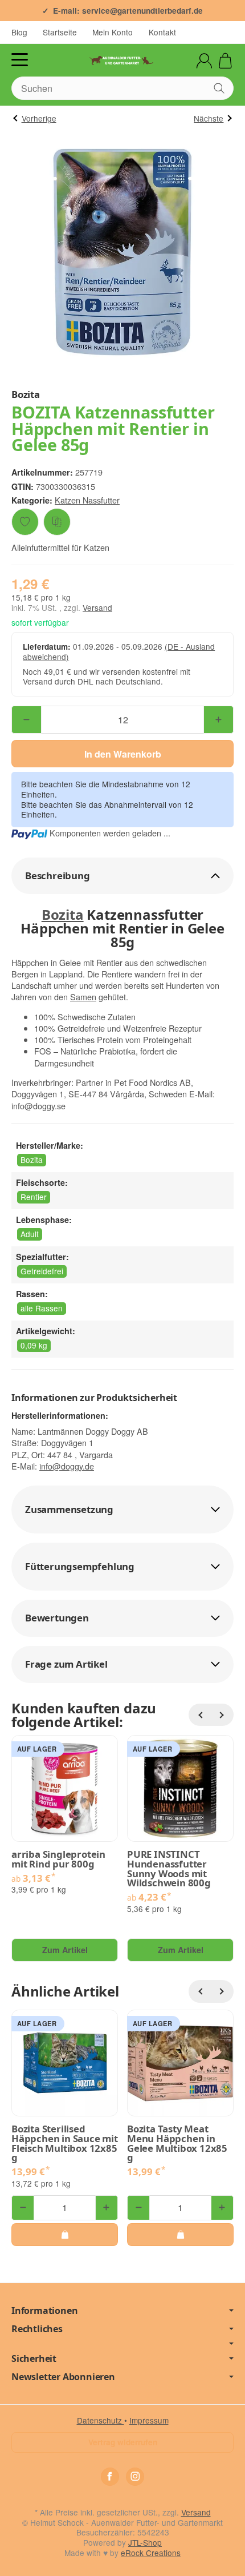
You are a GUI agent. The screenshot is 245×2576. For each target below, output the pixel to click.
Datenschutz (101, 2420)
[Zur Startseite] (122, 61)
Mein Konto (113, 32)
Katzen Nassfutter (87, 500)
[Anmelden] (204, 61)
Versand (97, 607)
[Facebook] (110, 2477)
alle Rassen (42, 1308)
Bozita (63, 914)
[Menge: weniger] (26, 720)
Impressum (149, 2420)
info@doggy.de (67, 1466)
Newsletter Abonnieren (63, 2377)
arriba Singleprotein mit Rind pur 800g (58, 1859)
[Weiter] (222, 1715)
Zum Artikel (65, 1950)
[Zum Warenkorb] (225, 61)
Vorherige (39, 118)
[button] (122, 876)
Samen (83, 997)
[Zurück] (200, 1715)
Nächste (209, 118)
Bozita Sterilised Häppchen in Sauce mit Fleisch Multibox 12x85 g (65, 2144)
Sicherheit (34, 2358)
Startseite (60, 32)
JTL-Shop (145, 2542)
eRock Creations (151, 2553)
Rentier (34, 1197)
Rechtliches (37, 2329)
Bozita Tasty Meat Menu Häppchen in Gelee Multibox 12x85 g (177, 2144)
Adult (30, 1234)
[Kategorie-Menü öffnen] (20, 60)
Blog (19, 32)
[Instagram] (135, 2477)
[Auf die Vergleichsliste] (57, 522)
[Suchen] (219, 88)
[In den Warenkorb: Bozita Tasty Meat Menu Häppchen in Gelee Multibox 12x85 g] (180, 2235)
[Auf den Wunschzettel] (25, 522)
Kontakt (162, 32)
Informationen (44, 2311)
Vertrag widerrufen (123, 2442)
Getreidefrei (42, 1271)
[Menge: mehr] (219, 720)
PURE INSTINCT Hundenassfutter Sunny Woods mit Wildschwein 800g (169, 1869)
